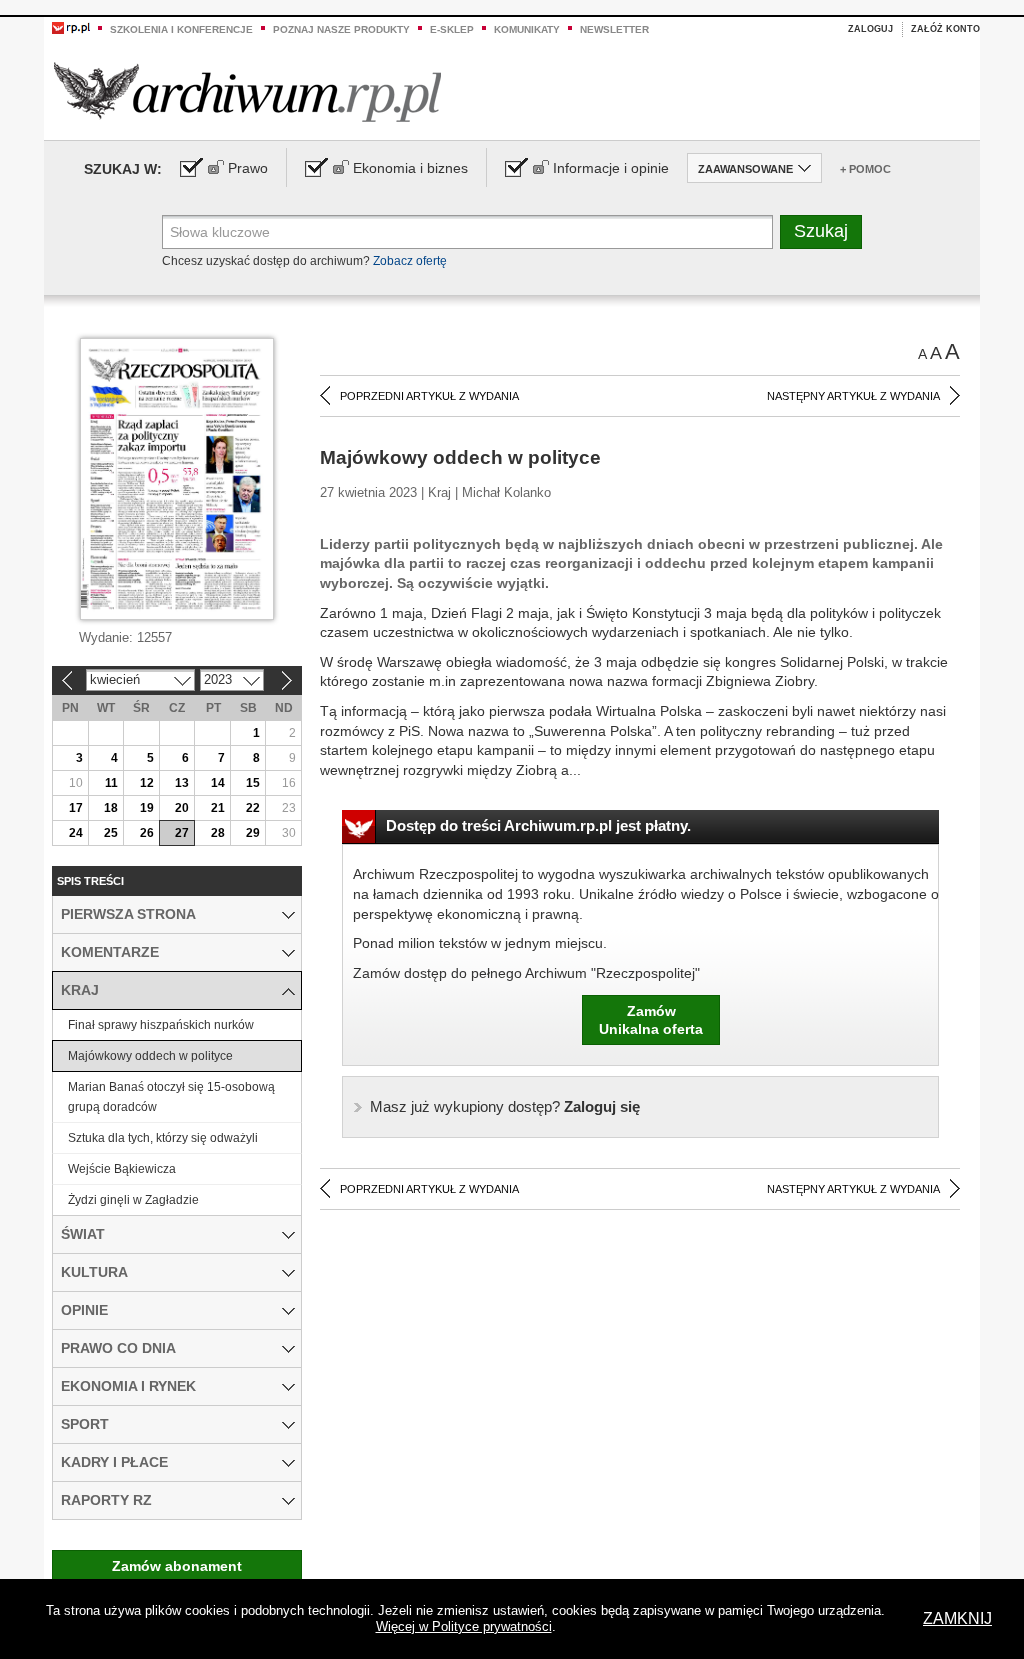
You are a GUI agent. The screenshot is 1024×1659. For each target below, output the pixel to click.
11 (111, 783)
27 (182, 833)
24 (76, 833)
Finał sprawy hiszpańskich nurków (161, 1025)
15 (253, 783)
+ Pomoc (865, 169)
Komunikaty (527, 29)
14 (218, 783)
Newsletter (614, 29)
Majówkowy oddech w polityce (150, 1056)
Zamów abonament (177, 1566)
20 (182, 808)
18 (111, 808)
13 (182, 783)
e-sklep (452, 29)
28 (218, 833)
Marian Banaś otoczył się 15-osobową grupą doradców (171, 1097)
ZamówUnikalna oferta (651, 1020)
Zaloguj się (505, 1106)
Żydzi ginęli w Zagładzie (133, 1200)
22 (253, 808)
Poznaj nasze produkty (341, 29)
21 (218, 808)
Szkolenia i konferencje (181, 29)
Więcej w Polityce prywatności (464, 1626)
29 (253, 833)
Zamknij (957, 1618)
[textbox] (467, 232)
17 (76, 808)
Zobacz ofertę (410, 261)
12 (147, 783)
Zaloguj (870, 29)
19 (147, 808)
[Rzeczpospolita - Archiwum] (247, 91)
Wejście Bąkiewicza (122, 1169)
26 (147, 833)
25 (111, 833)
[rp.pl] (71, 27)
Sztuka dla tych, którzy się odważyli (163, 1138)
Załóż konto (945, 29)
